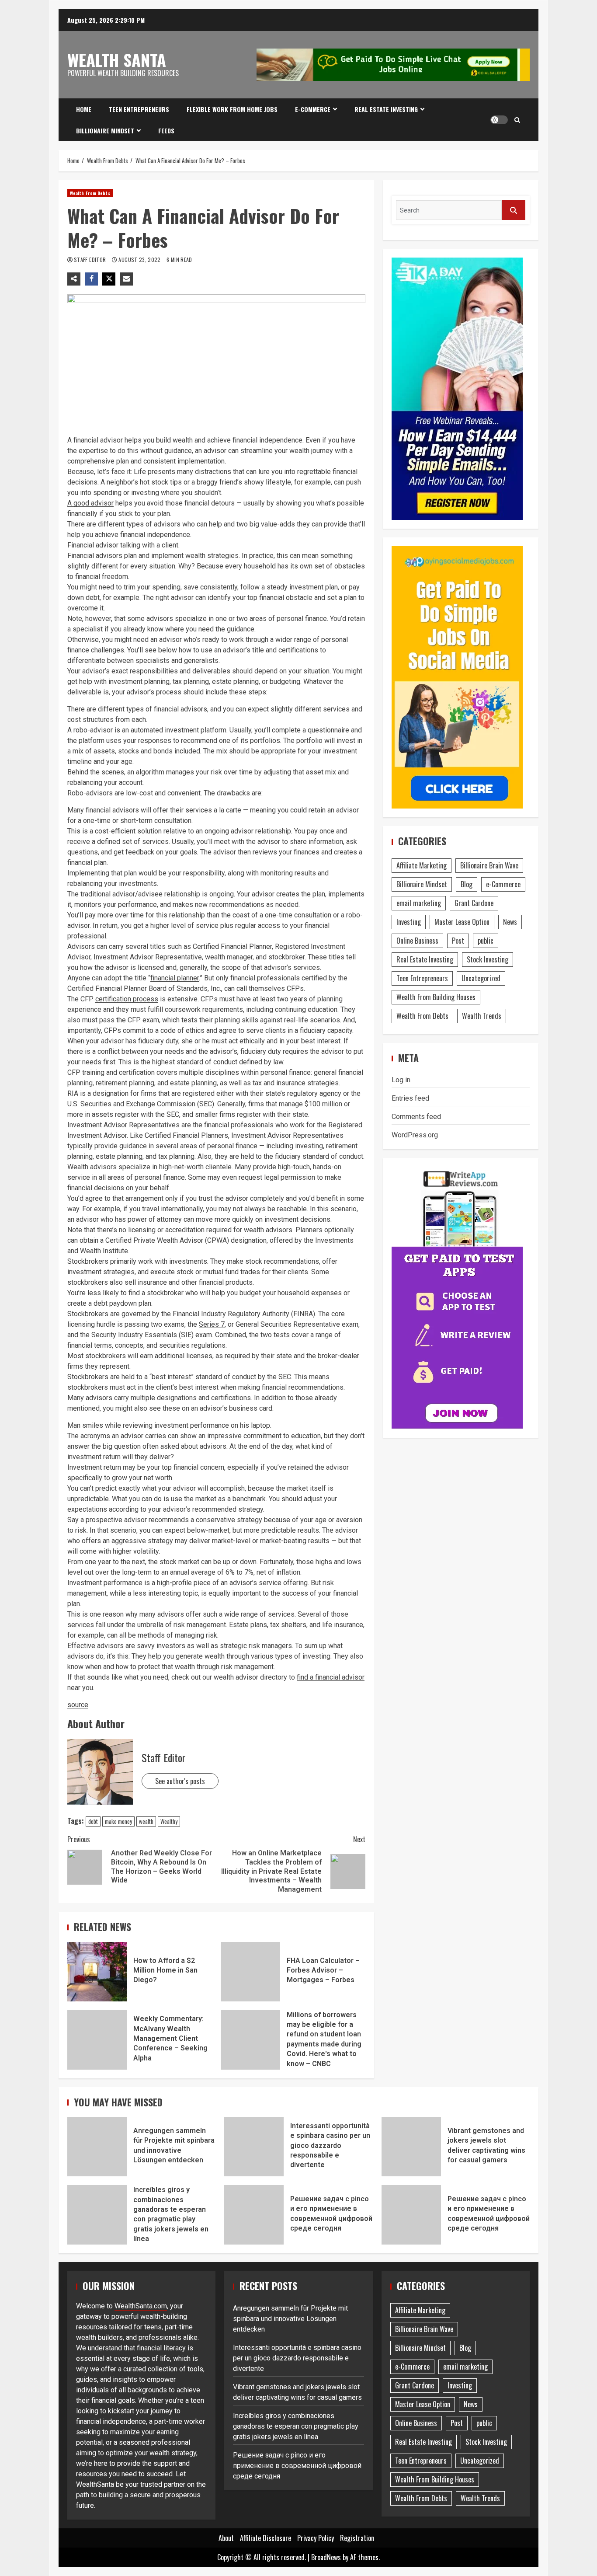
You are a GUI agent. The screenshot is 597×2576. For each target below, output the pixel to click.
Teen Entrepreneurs (139, 109)
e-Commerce (313, 109)
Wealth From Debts (90, 193)
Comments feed (416, 1117)
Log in (401, 1080)
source (78, 1705)
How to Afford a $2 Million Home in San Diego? (97, 1972)
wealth (146, 1821)
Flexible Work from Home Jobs (232, 109)
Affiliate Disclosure (266, 2538)
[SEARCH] (514, 210)
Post (458, 941)
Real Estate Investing (386, 109)
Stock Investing (488, 959)
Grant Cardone (474, 903)
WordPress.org (415, 1135)
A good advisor (90, 503)
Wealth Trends (482, 1016)
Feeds (166, 131)
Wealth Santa (117, 59)
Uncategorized (481, 978)
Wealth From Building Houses (436, 997)
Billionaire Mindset (105, 131)
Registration (357, 2538)
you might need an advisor (142, 640)
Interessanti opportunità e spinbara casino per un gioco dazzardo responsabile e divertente (254, 2147)
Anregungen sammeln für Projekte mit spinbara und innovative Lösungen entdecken (97, 2147)
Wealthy (169, 1821)
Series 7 (212, 1324)
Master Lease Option (462, 922)
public (486, 941)
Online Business (417, 941)
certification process (127, 999)
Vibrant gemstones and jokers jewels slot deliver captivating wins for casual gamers (411, 2147)
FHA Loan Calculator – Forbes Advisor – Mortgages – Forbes (250, 1972)
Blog (467, 884)
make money (118, 1821)
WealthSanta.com (141, 2306)
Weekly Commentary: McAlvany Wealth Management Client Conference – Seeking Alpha (97, 2040)
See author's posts (180, 1781)
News (510, 922)
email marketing (419, 903)
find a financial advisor (331, 1677)
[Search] (517, 120)
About (226, 2538)
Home (84, 109)
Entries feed (410, 1098)
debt (93, 1821)
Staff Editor (91, 260)
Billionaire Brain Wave (489, 865)
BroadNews (326, 2557)
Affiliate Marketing (422, 865)
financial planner (175, 978)
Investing (409, 922)
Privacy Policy (316, 2538)
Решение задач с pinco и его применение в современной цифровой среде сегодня (254, 2215)
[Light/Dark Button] (499, 120)
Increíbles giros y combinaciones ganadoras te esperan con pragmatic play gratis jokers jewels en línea (97, 2215)
